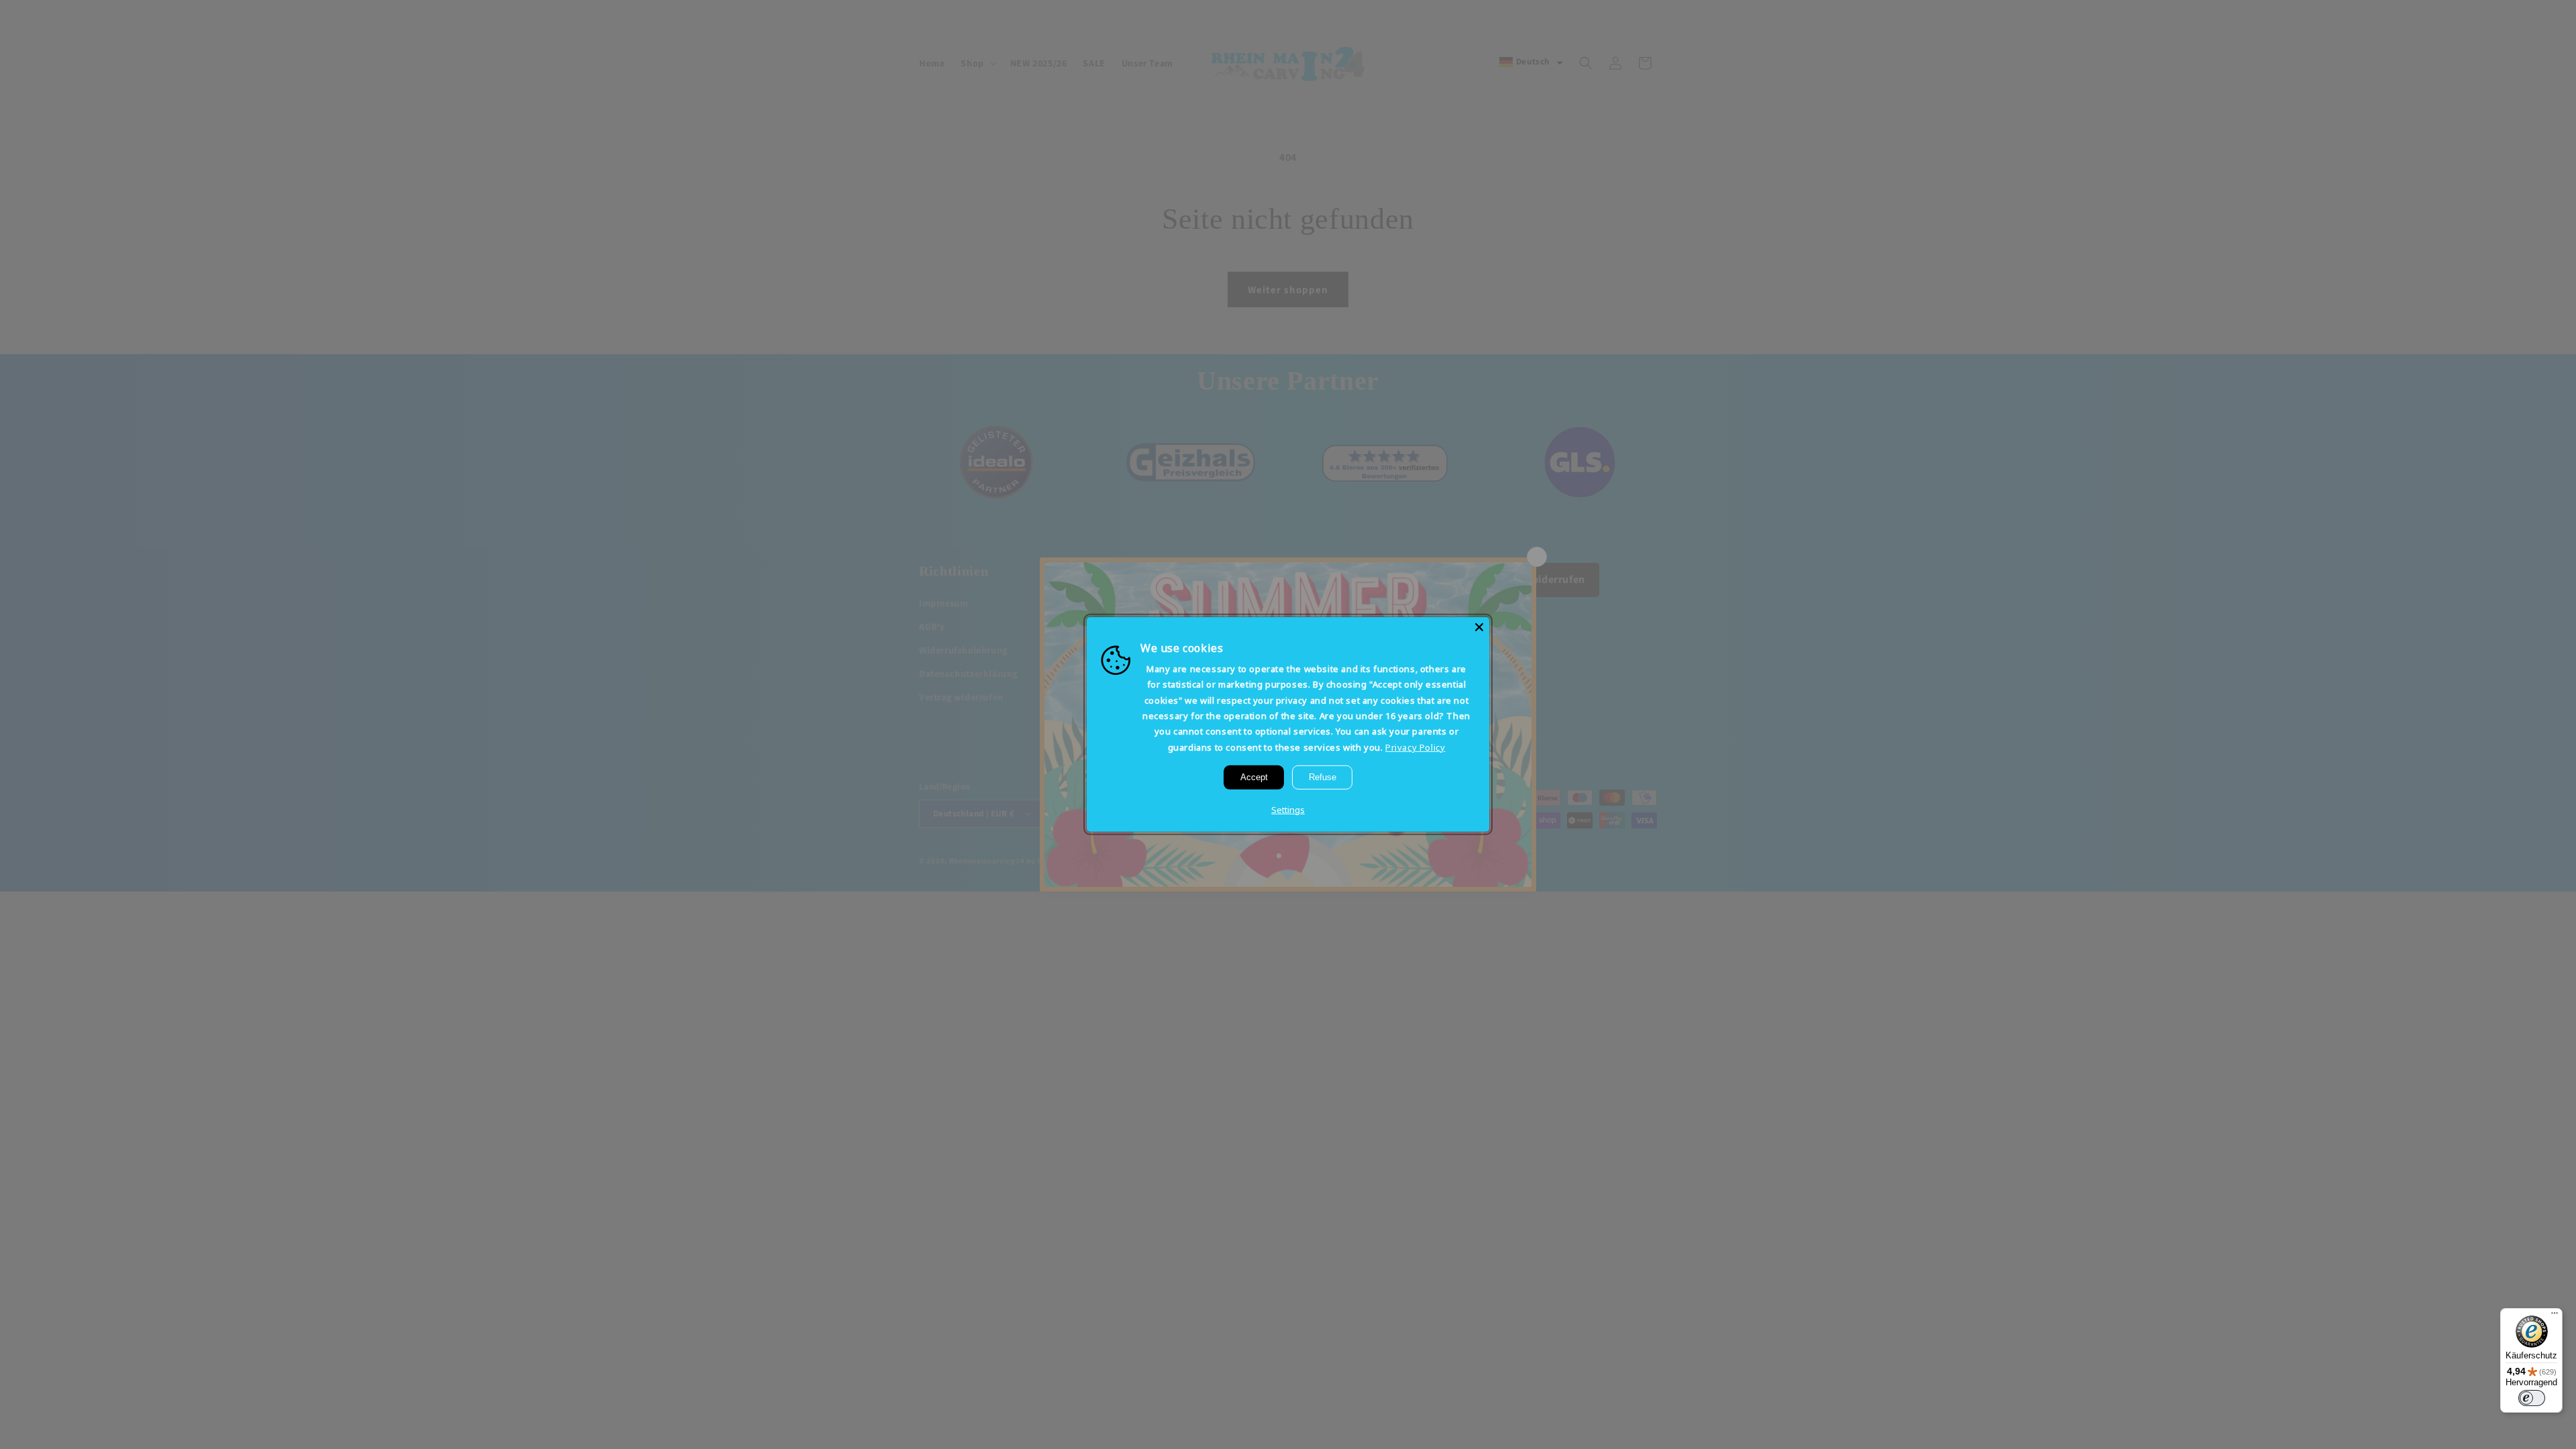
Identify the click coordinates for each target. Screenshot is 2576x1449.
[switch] (2532, 1398)
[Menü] (2555, 1316)
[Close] (1479, 627)
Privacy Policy (1415, 747)
